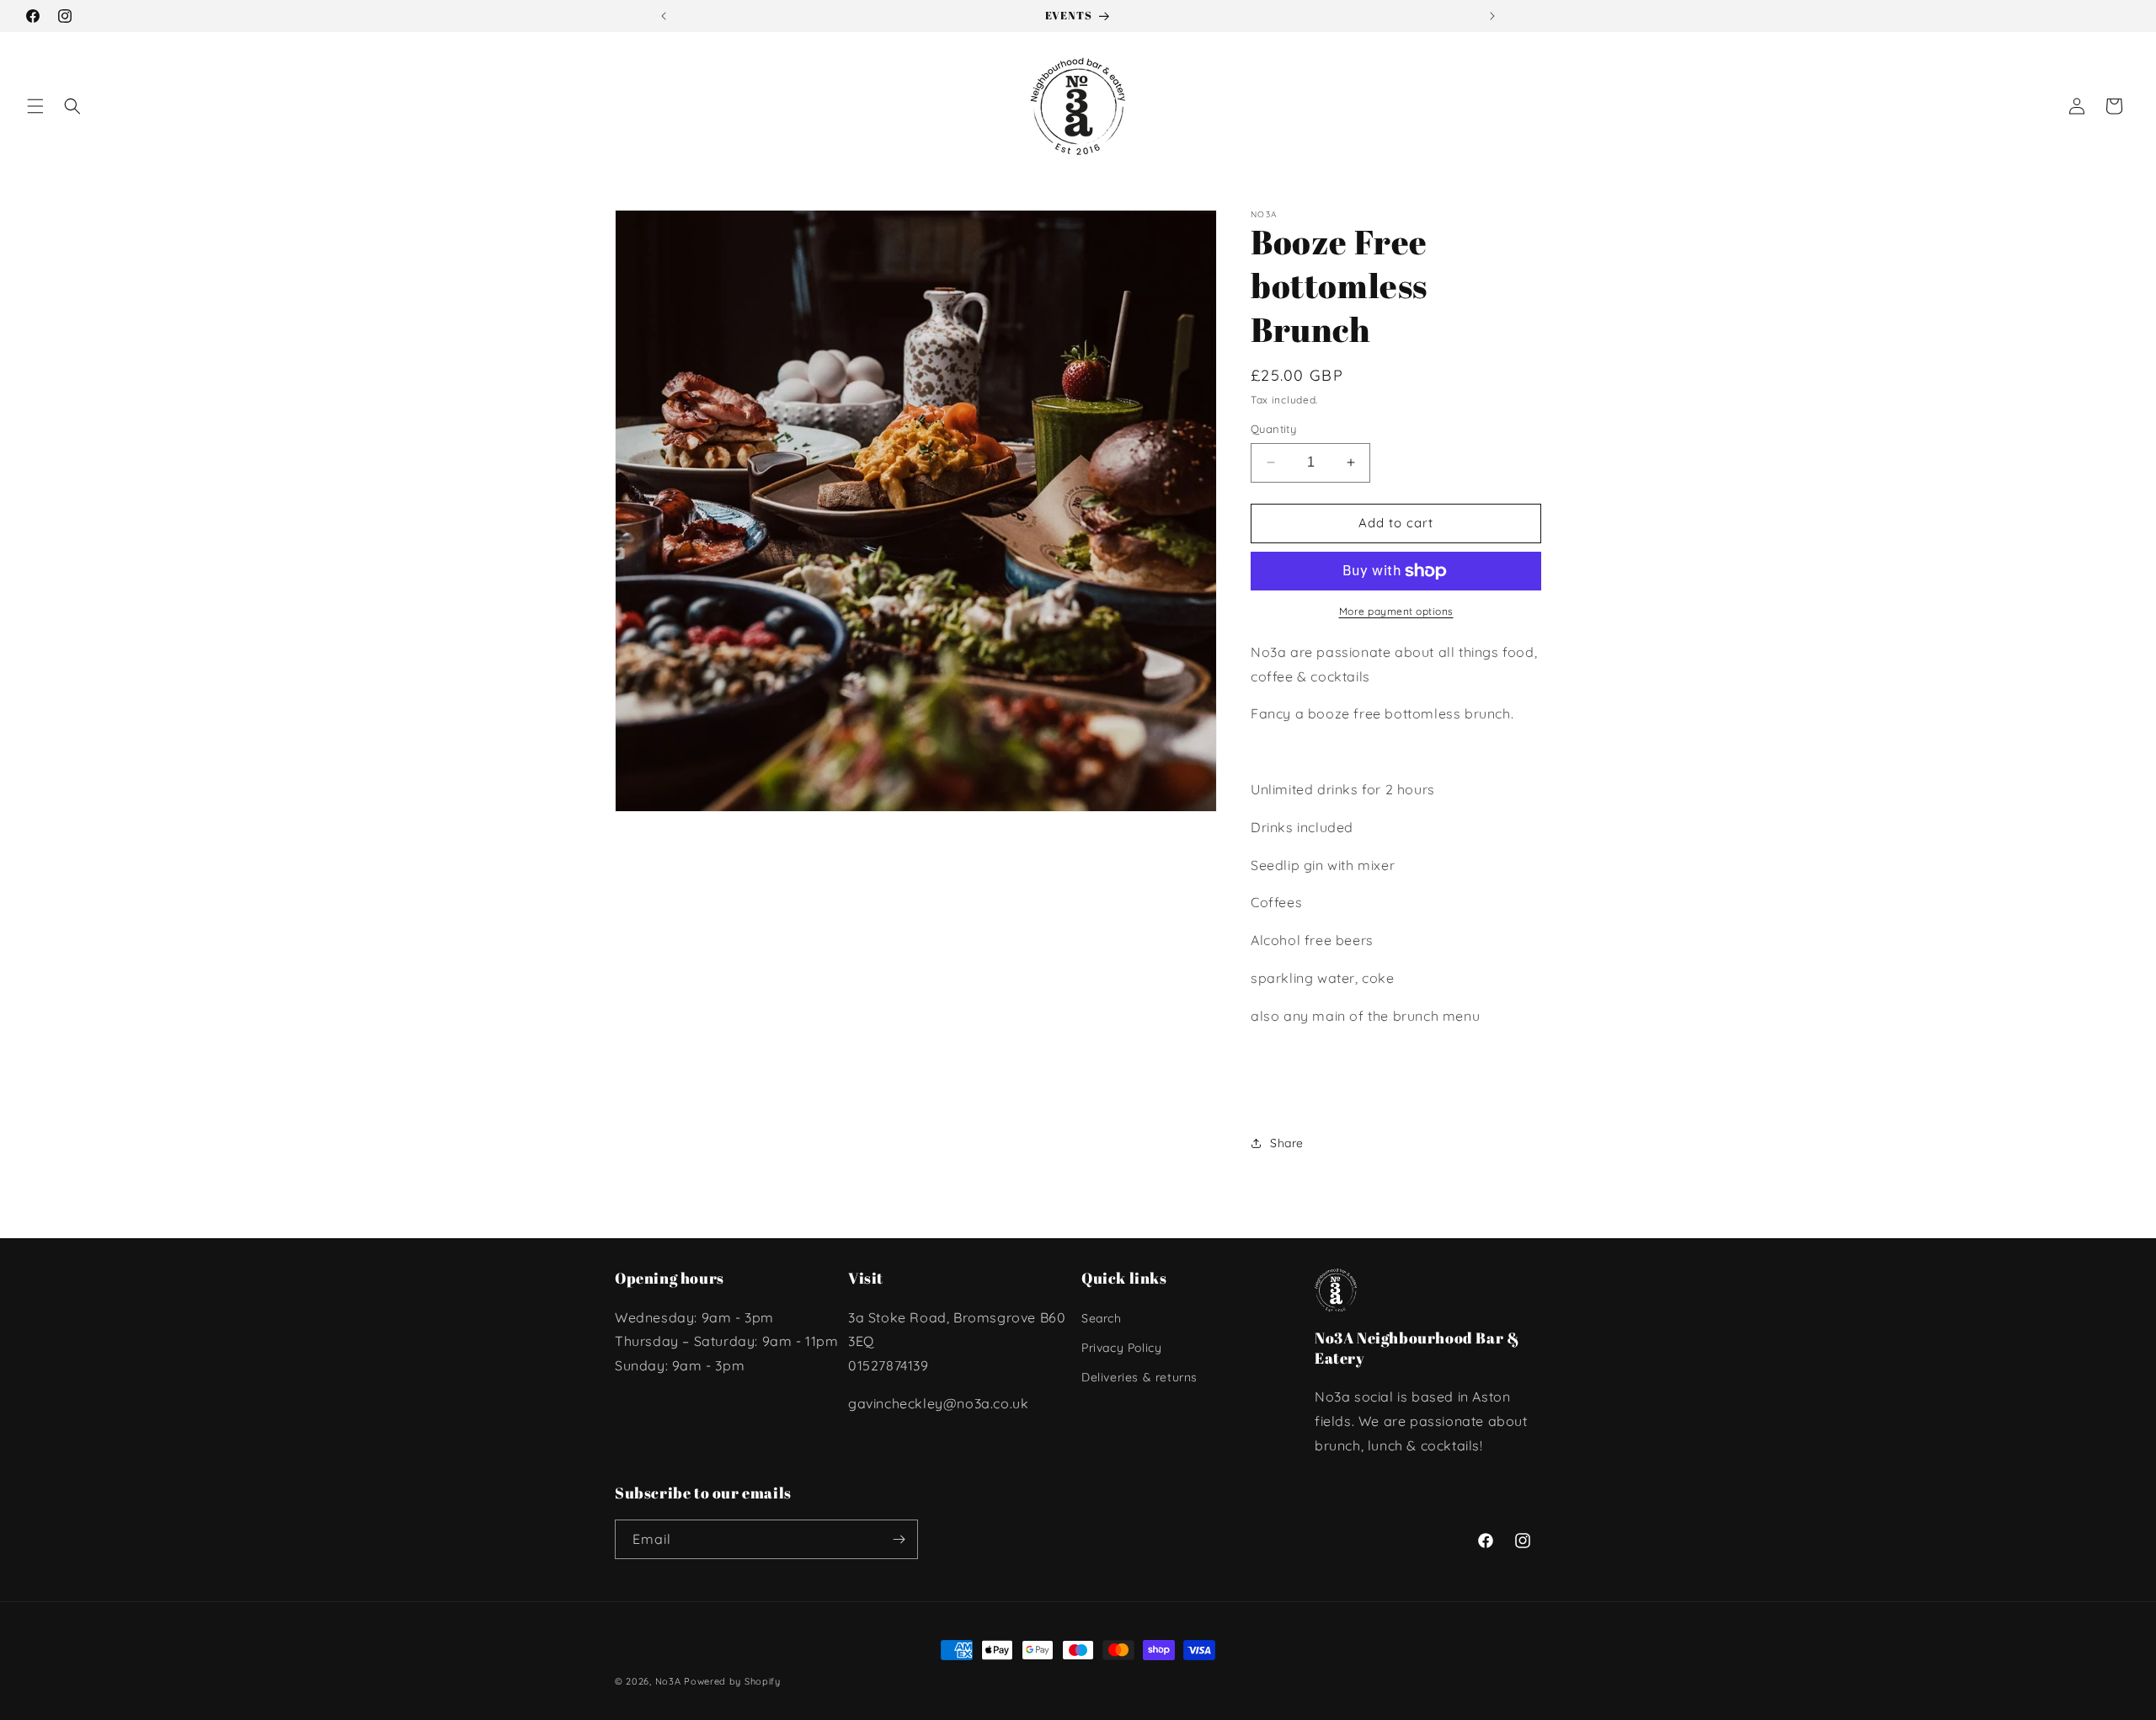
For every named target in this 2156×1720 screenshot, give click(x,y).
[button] (35, 106)
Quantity (1273, 429)
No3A (668, 1681)
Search (1102, 1318)
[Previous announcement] (664, 16)
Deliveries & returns (1139, 1377)
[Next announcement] (1492, 16)
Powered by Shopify (732, 1681)
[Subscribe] (899, 1539)
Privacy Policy (1121, 1348)
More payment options (1396, 611)
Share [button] (1287, 1143)
